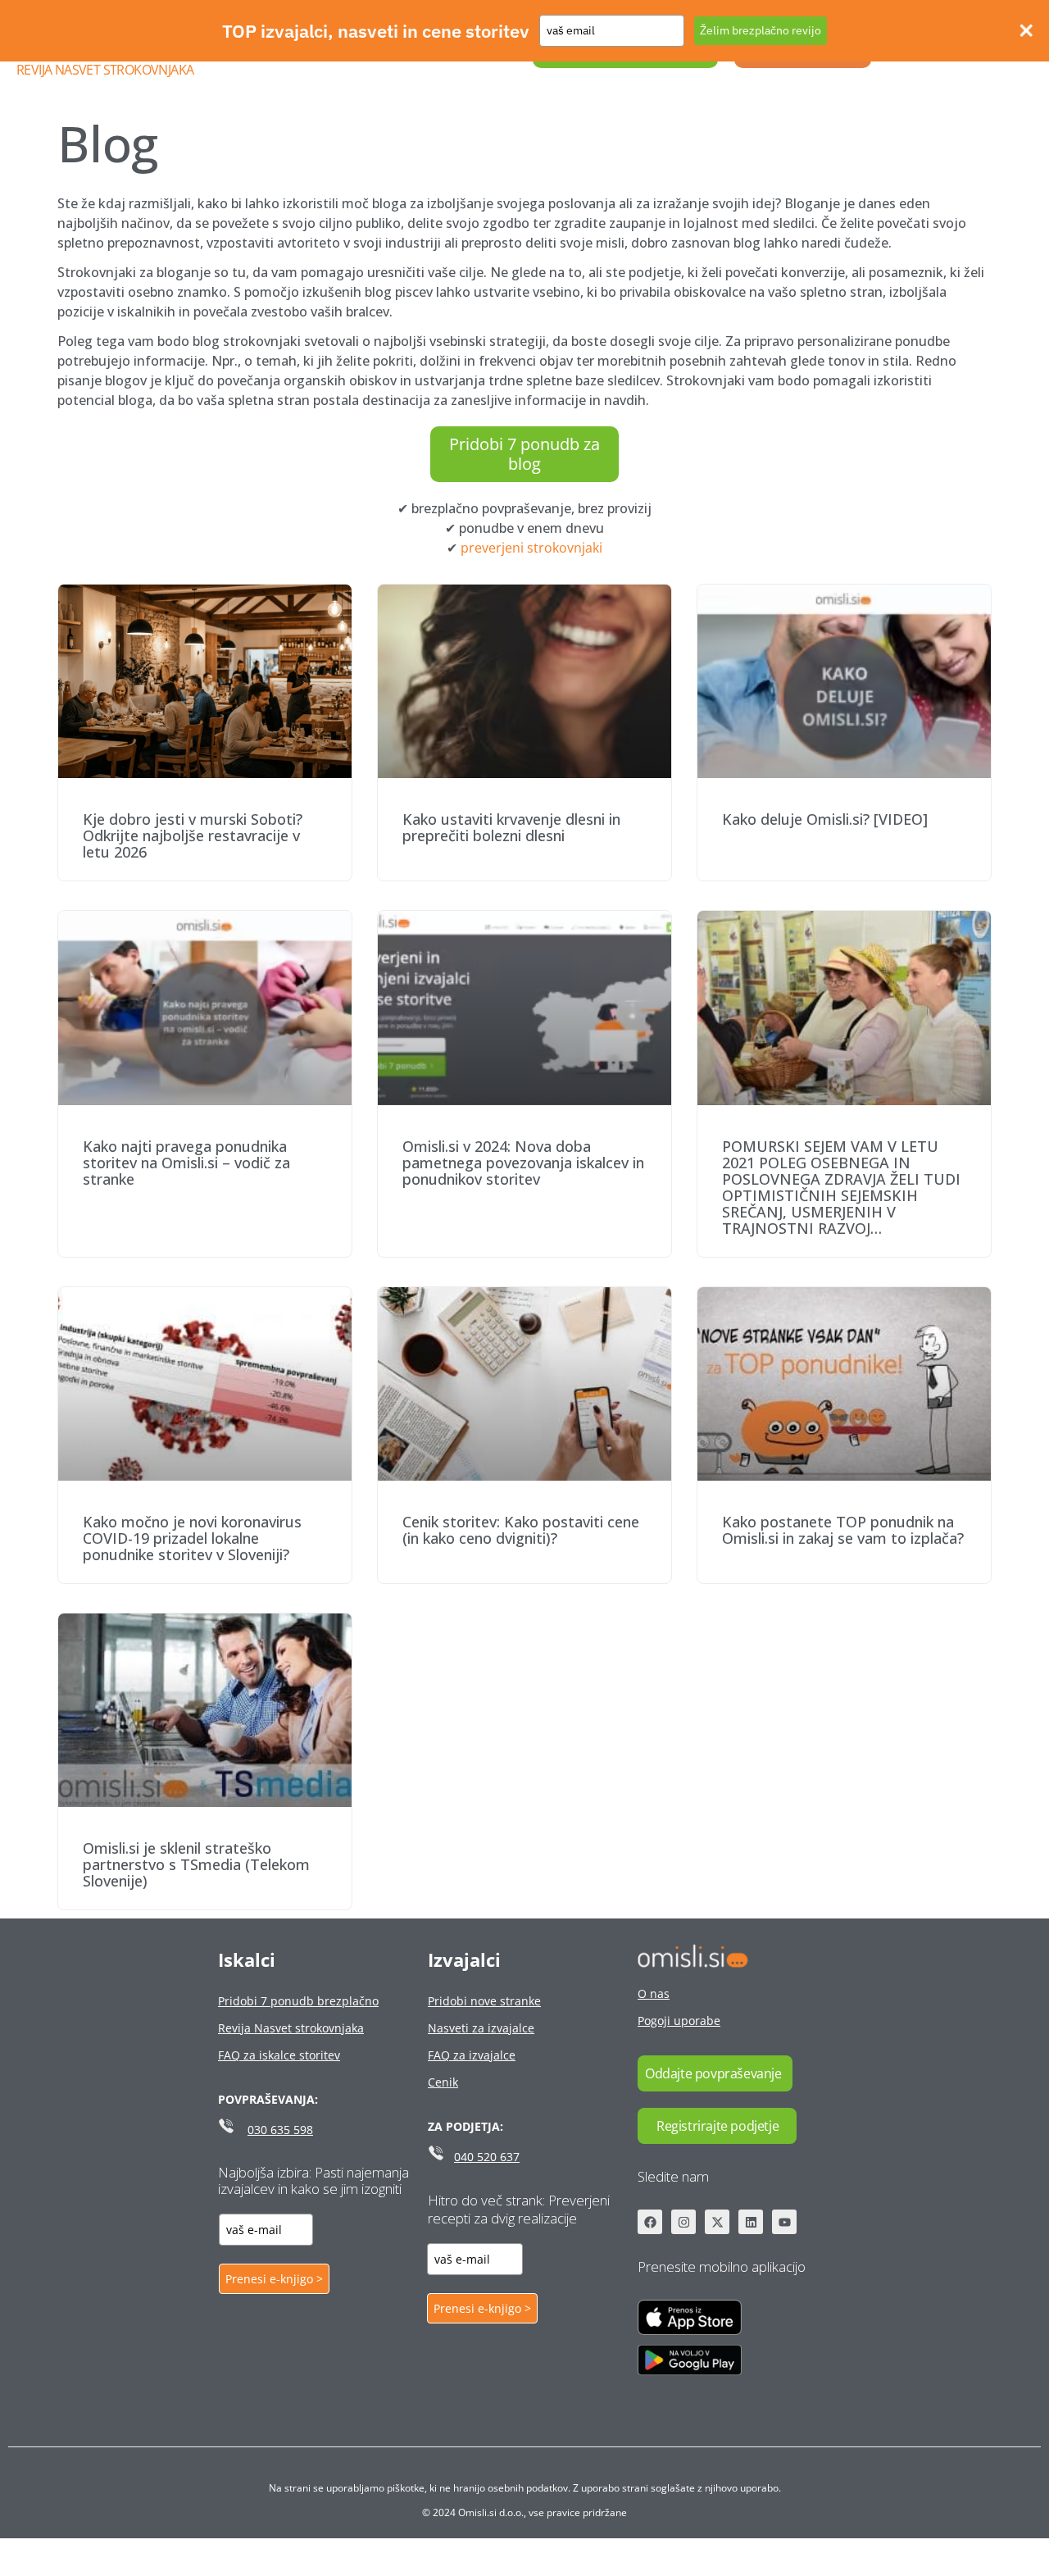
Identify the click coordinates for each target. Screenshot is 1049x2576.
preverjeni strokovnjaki (531, 548)
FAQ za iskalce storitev (279, 2055)
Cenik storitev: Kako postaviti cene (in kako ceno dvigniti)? (521, 1530)
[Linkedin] (751, 2222)
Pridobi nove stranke (484, 2001)
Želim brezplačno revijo (761, 30)
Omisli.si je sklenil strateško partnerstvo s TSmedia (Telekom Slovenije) (196, 1864)
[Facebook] (650, 2222)
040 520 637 (487, 2157)
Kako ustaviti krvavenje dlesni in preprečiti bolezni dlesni (511, 827)
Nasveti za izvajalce (481, 2028)
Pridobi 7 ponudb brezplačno (298, 2001)
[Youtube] (784, 2222)
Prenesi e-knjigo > (274, 2279)
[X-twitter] (717, 2222)
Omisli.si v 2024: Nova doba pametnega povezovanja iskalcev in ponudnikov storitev (523, 1163)
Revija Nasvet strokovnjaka (105, 70)
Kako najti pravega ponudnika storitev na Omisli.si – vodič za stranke (186, 1163)
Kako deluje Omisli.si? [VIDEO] (825, 819)
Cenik (443, 2082)
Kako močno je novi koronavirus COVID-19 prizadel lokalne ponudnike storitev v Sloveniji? (192, 1538)
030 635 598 (280, 2130)
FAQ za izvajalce (472, 2055)
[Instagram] (683, 2222)
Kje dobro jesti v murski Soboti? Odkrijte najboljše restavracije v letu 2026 (193, 835)
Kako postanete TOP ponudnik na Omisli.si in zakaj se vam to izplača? (843, 1530)
